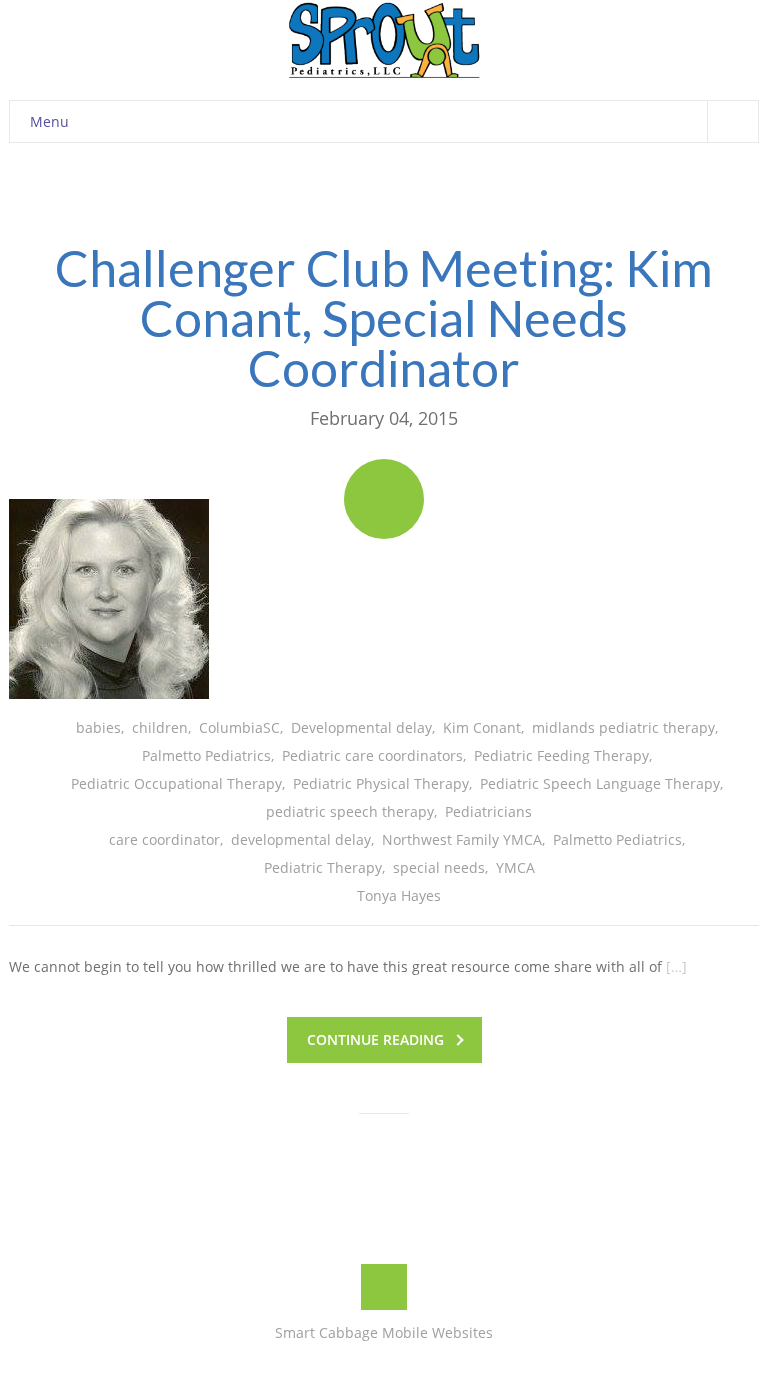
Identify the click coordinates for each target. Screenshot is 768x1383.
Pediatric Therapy (323, 867)
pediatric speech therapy (350, 811)
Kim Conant (482, 727)
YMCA (515, 867)
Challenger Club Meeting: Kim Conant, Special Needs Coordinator (384, 318)
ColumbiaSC (239, 727)
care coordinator (164, 839)
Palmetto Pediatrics (206, 755)
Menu (49, 121)
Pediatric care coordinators (372, 755)
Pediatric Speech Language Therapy (600, 783)
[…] (676, 966)
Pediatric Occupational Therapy (176, 783)
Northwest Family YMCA (462, 839)
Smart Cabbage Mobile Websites (384, 1332)
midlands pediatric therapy (623, 727)
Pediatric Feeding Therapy (561, 755)
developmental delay (301, 839)
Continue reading (375, 1039)
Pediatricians (488, 811)
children (160, 727)
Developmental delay (361, 727)
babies (98, 727)
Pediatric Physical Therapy (381, 783)
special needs (439, 867)
